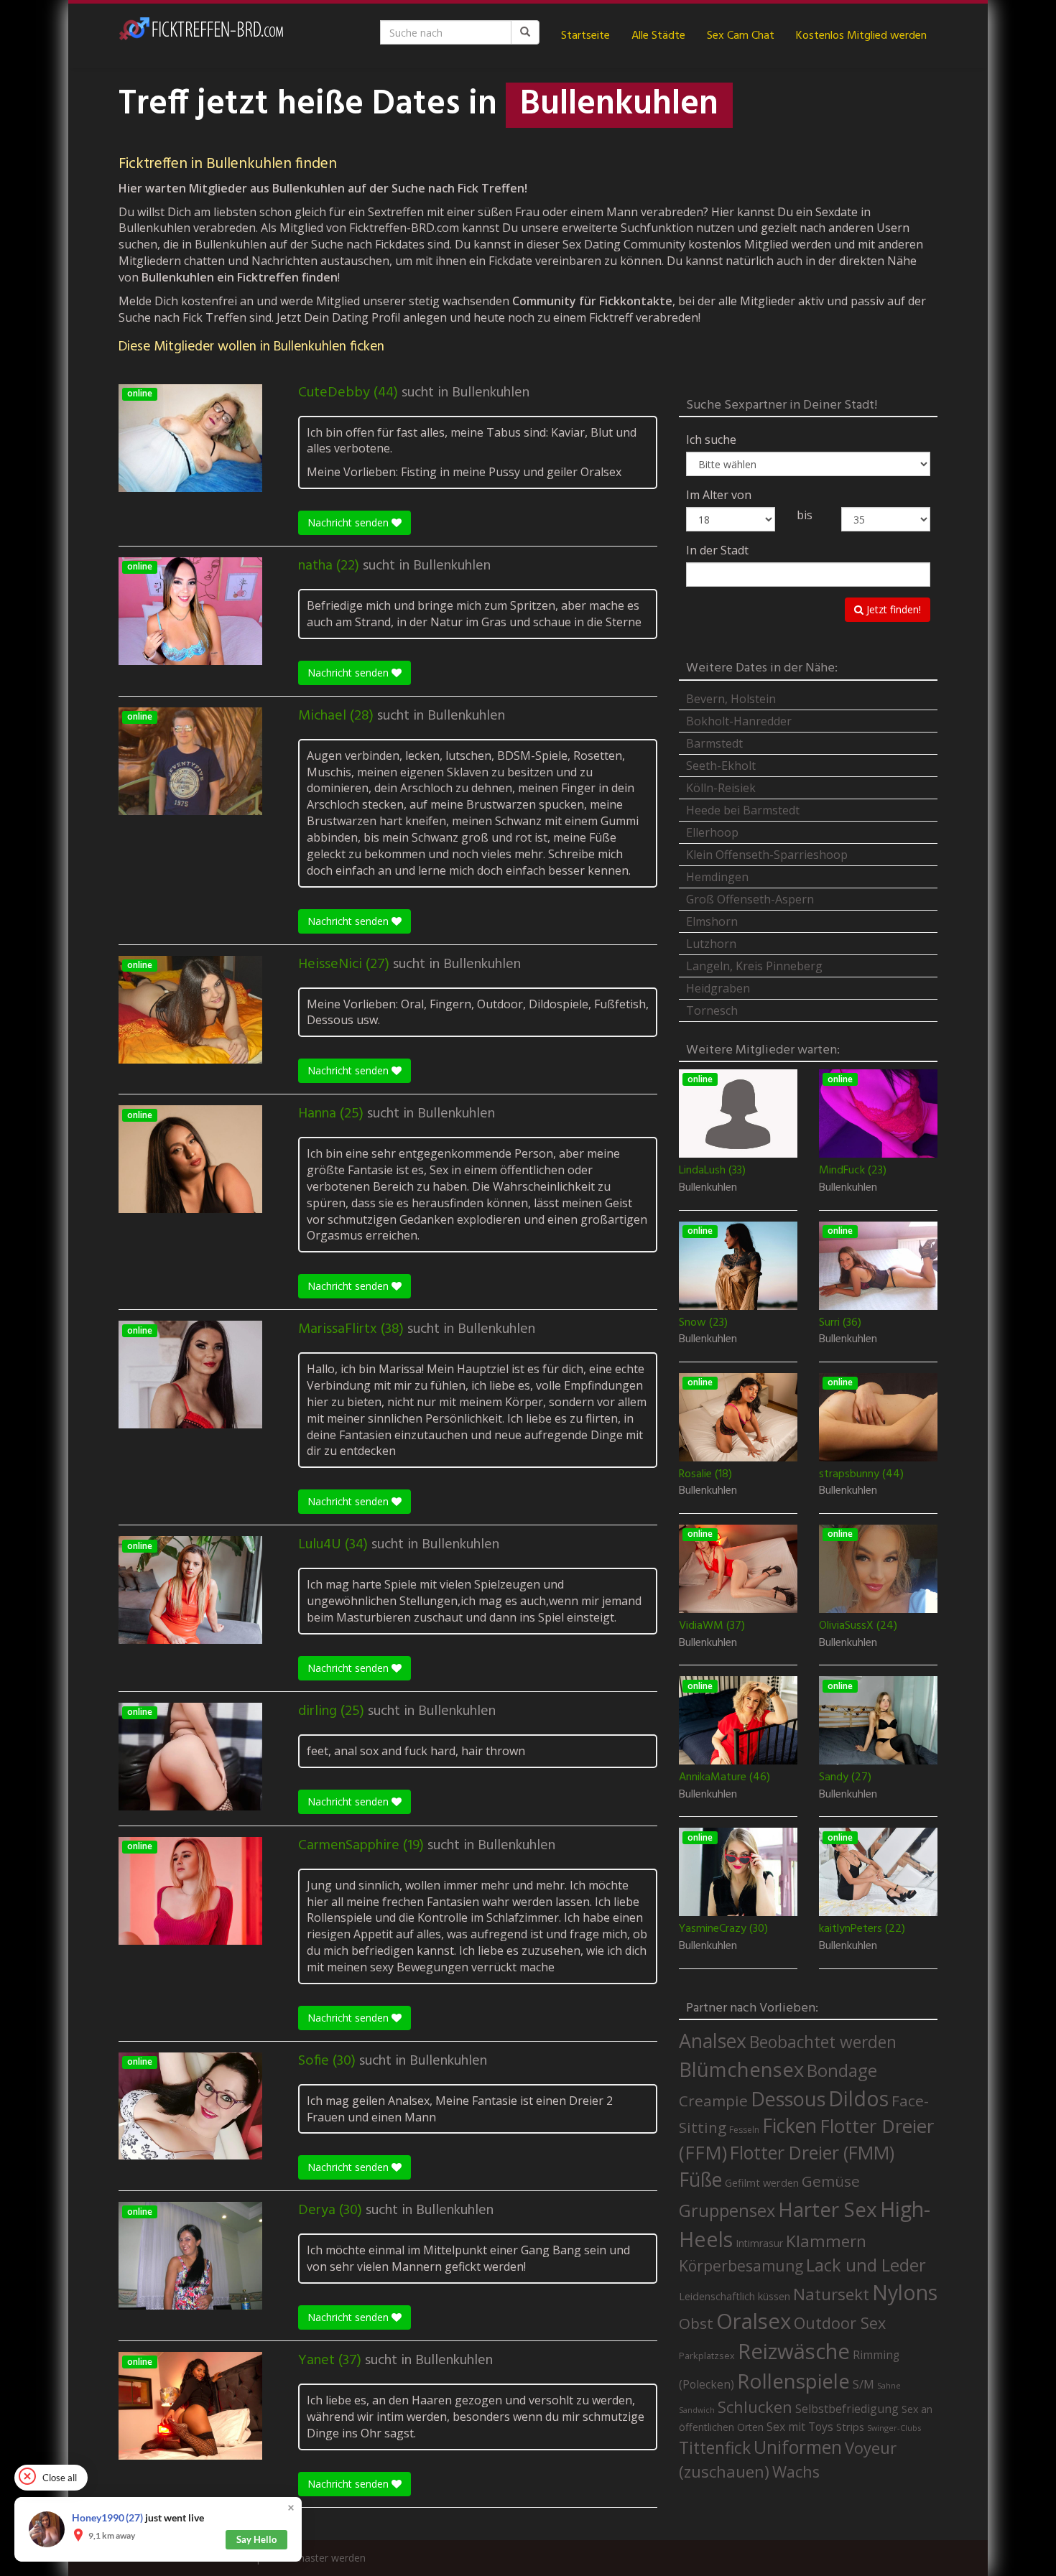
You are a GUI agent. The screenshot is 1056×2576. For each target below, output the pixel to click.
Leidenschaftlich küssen (735, 2296)
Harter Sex (828, 2209)
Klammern (826, 2241)
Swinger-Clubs (894, 2428)
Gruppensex (727, 2210)
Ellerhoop (712, 832)
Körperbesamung (741, 2266)
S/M (863, 2384)
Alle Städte (658, 36)
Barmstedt (714, 743)
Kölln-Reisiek (721, 788)
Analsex (713, 2041)
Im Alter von (719, 495)
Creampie (713, 2101)
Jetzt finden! (892, 609)
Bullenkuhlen (491, 393)
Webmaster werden (320, 2558)
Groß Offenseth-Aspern (750, 899)
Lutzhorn (711, 944)
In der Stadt (717, 550)
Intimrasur (759, 2243)
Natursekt (831, 2294)
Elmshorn (712, 921)
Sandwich (697, 2410)
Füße (700, 2180)
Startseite (585, 36)
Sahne (889, 2385)
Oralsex (754, 2321)
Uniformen (798, 2447)
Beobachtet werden (823, 2042)
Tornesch (712, 1010)
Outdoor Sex (840, 2323)
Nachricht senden (349, 522)
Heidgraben (718, 988)
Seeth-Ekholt (721, 766)
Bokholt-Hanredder (739, 721)
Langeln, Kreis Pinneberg (754, 966)
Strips (850, 2427)
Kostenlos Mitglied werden (861, 36)
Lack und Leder (866, 2265)
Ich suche (711, 440)
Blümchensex (741, 2069)
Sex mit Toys (800, 2427)
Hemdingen (717, 877)
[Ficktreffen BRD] (201, 36)
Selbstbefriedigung (847, 2409)
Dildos (858, 2098)
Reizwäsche (794, 2351)
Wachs (796, 2472)
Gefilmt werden (762, 2182)
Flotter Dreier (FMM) (812, 2152)
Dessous (788, 2099)
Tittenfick (715, 2448)
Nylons (905, 2292)
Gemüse (831, 2181)
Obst (696, 2323)
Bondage (842, 2070)
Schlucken (755, 2407)
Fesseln (744, 2130)
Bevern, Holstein (731, 699)
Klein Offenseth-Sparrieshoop (767, 855)
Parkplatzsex (707, 2356)
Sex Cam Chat (741, 36)
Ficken (789, 2126)
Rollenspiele (793, 2381)
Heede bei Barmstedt (743, 810)
